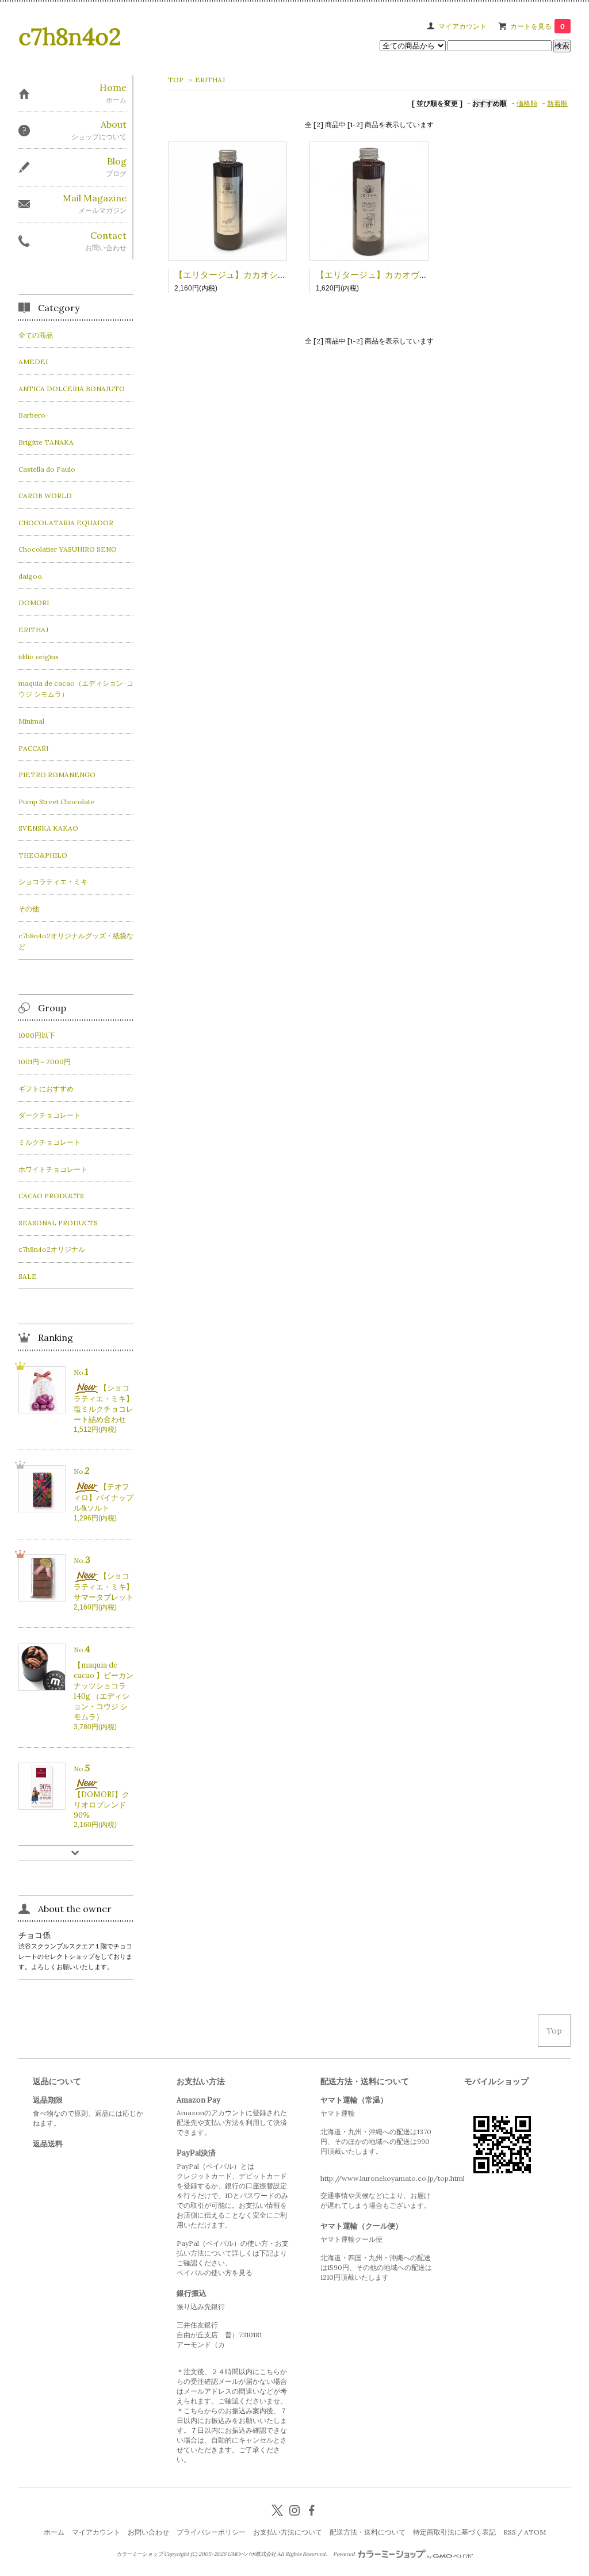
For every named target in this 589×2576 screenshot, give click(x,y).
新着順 (557, 103)
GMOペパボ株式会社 (252, 2554)
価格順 (527, 103)
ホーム (54, 2532)
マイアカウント (462, 26)
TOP (176, 80)
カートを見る (538, 26)
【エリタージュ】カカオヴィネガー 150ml (401, 275)
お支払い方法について (288, 2532)
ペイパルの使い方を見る (215, 2273)
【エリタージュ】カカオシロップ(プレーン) (259, 275)
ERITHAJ (210, 80)
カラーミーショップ (139, 2554)
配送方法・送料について (368, 2532)
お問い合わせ (148, 2532)
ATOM (535, 2532)
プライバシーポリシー (211, 2532)
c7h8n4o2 (70, 37)
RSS (510, 2532)
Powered (345, 2554)
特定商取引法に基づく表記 (454, 2532)
